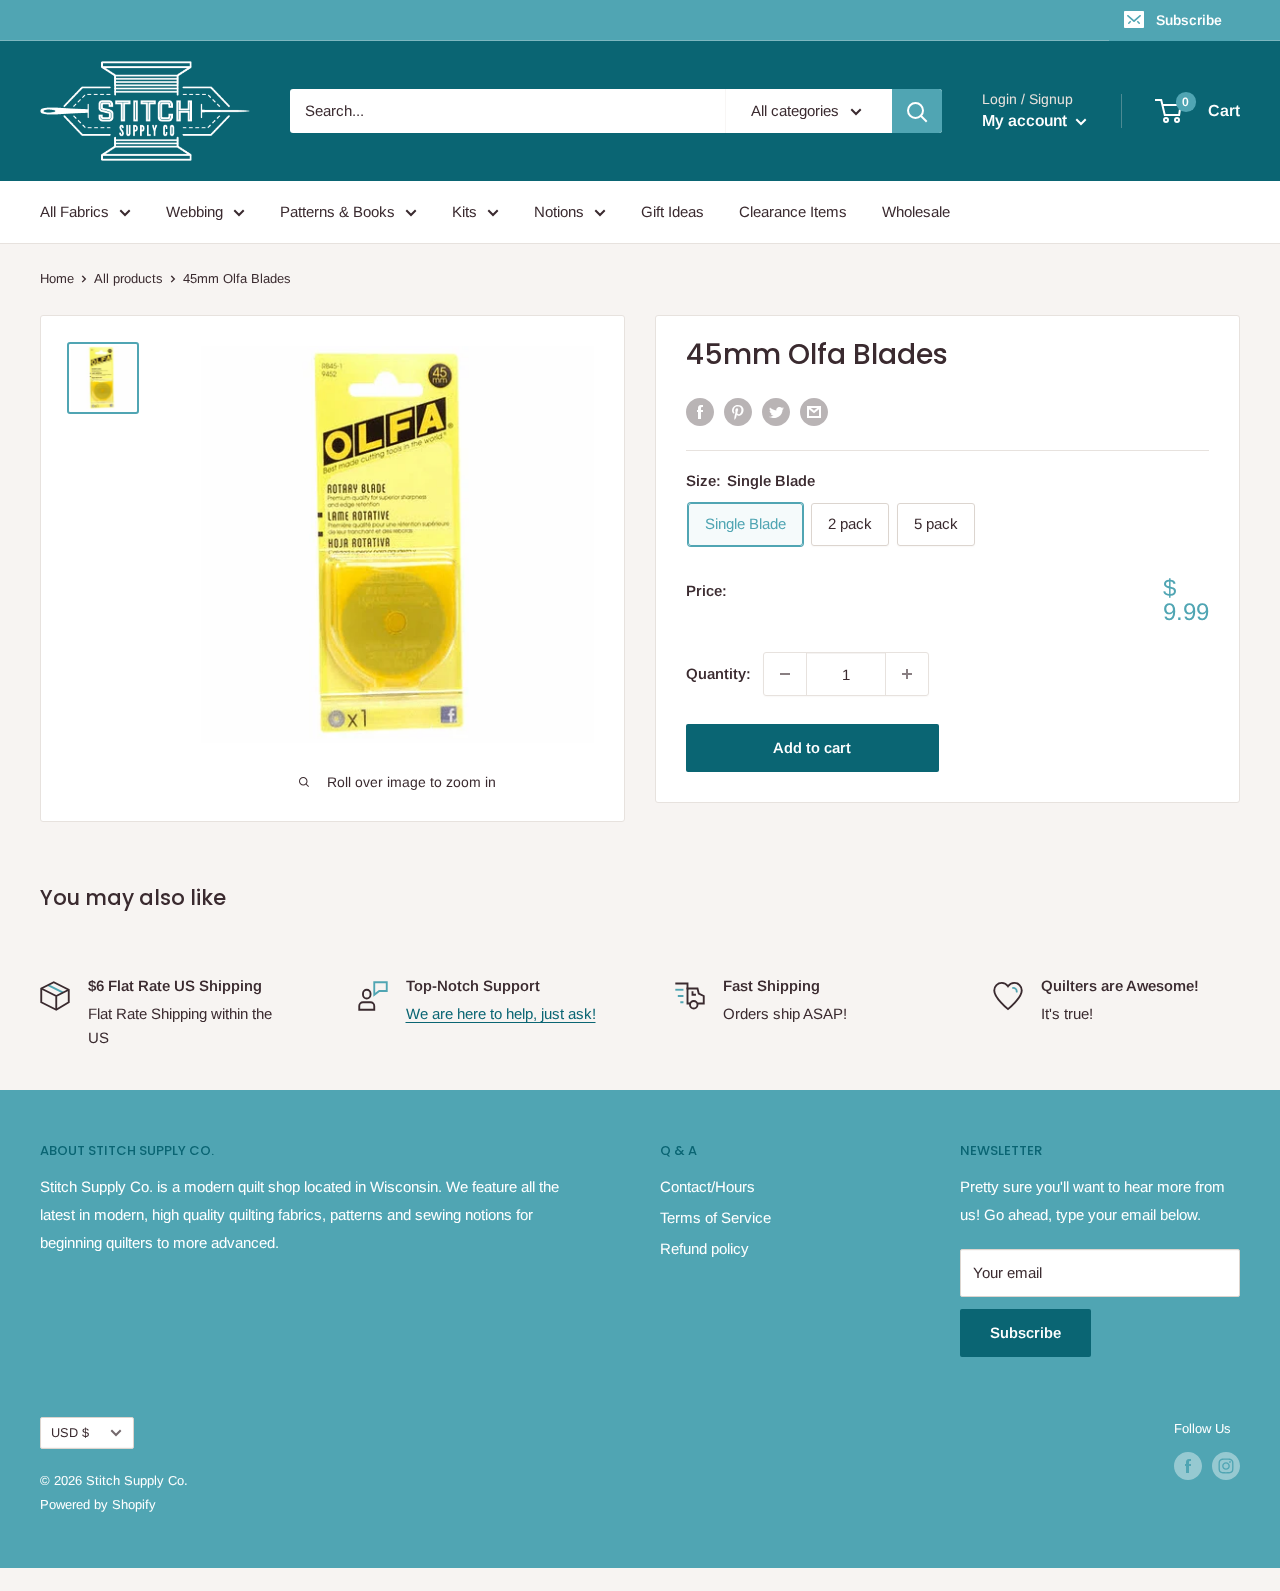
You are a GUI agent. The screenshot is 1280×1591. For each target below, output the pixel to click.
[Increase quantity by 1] (907, 674)
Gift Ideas (672, 211)
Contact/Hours (707, 1186)
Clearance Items (793, 211)
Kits (464, 211)
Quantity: (718, 673)
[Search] (917, 111)
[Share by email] (814, 411)
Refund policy (704, 1248)
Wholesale (916, 211)
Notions (559, 211)
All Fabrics (74, 211)
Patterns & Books (337, 211)
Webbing (194, 211)
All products (128, 278)
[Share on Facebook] (700, 411)
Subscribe (1189, 20)
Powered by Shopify (98, 1504)
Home (57, 278)
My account (1026, 120)
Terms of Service (715, 1217)
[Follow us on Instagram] (1226, 1466)
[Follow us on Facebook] (1188, 1466)
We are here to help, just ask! (501, 1013)
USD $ (70, 1432)
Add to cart (812, 747)
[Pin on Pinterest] (738, 411)
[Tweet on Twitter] (776, 411)
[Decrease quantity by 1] (785, 674)
